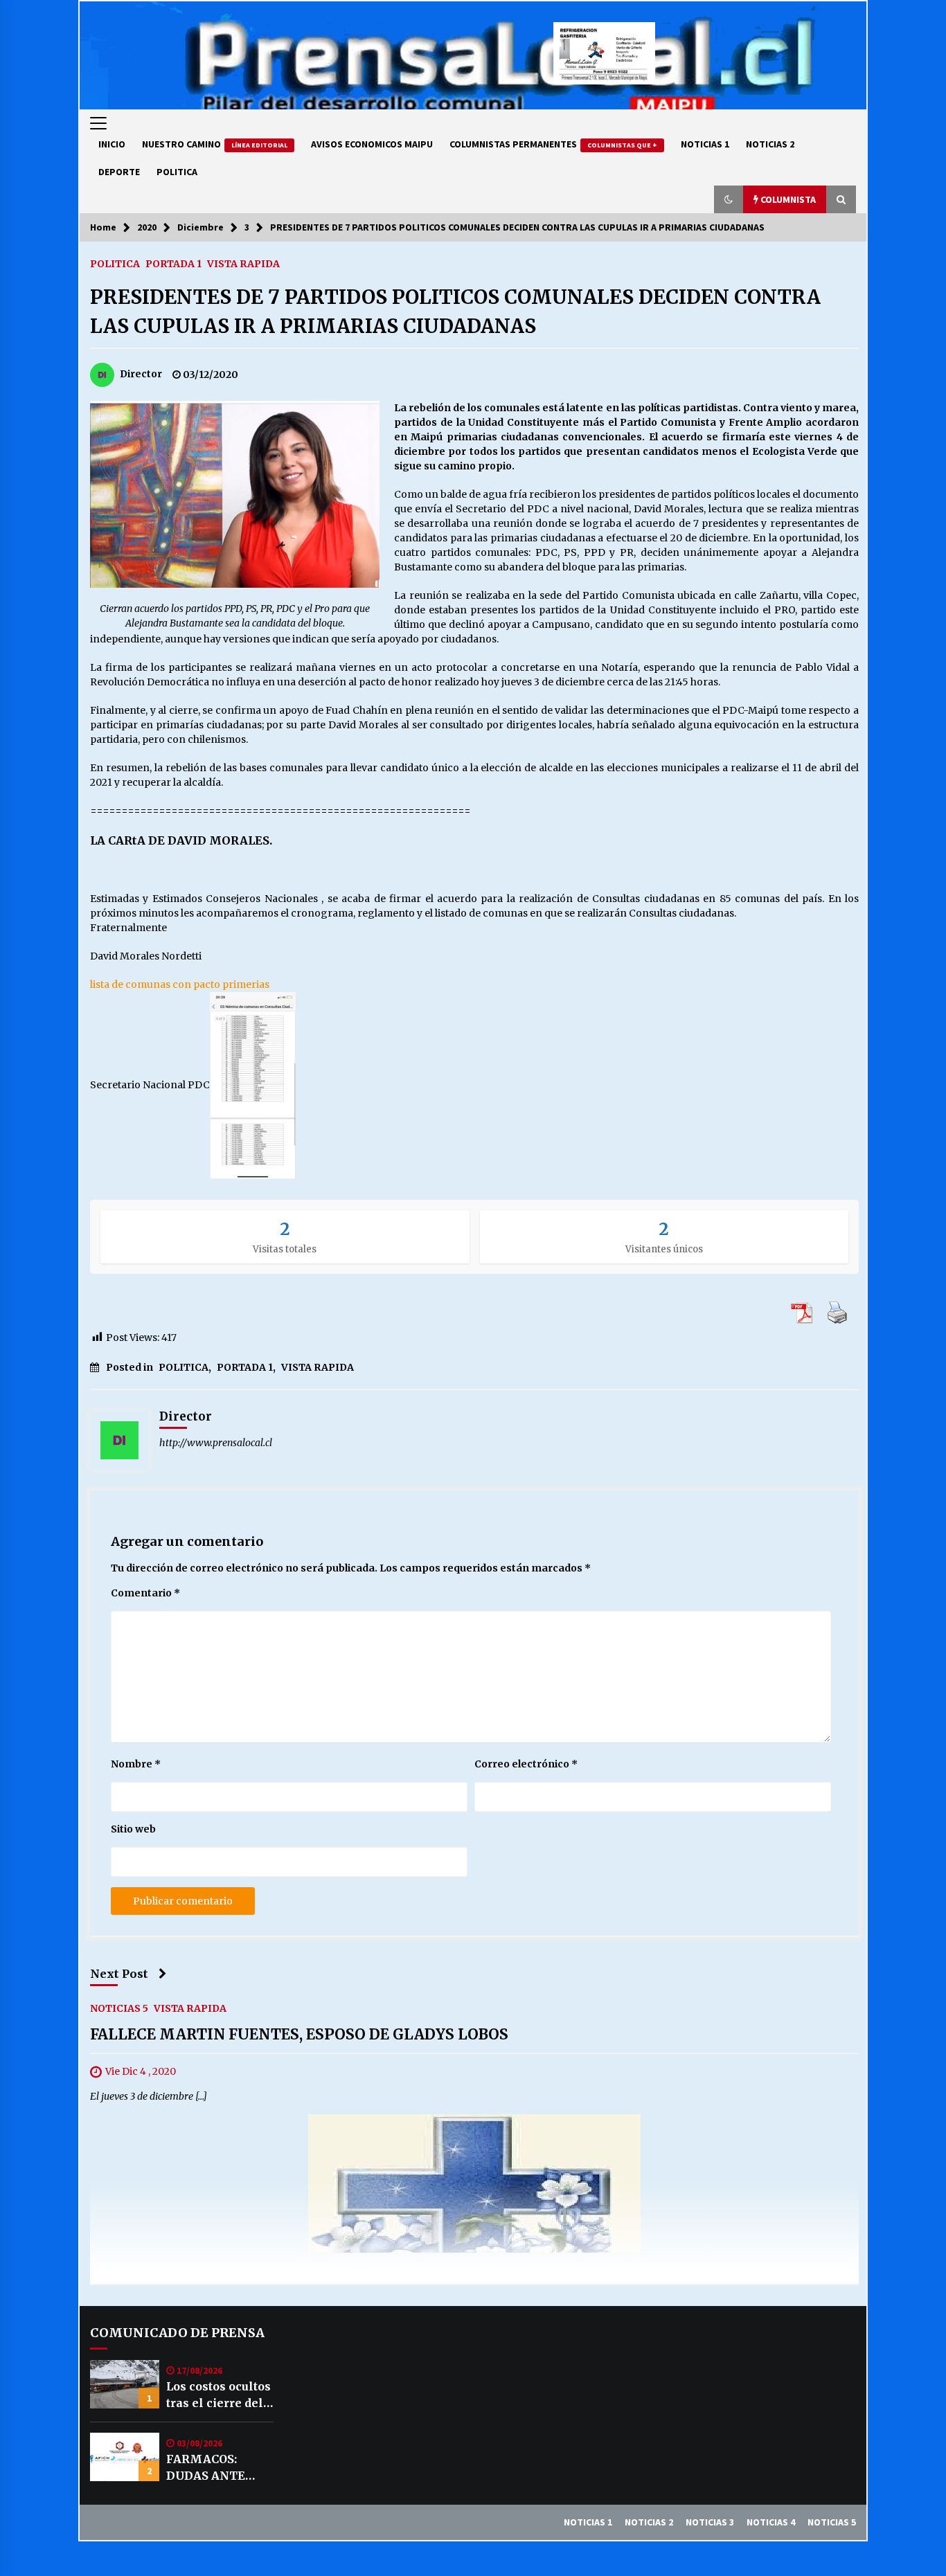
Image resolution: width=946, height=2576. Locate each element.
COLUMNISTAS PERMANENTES (553, 144)
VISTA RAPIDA (243, 263)
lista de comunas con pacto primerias (180, 984)
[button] (729, 199)
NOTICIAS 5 (119, 2008)
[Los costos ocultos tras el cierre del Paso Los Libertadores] (125, 2384)
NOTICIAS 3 (710, 2522)
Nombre (136, 1764)
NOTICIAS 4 (771, 2522)
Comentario (145, 1593)
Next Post (119, 1974)
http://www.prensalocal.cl (216, 1443)
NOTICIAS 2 (770, 144)
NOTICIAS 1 (705, 144)
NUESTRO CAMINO (215, 144)
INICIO (112, 144)
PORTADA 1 (173, 263)
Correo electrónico (526, 1764)
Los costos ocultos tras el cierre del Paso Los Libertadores (218, 2395)
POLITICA (177, 172)
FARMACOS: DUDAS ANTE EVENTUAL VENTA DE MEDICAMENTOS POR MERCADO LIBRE (218, 2468)
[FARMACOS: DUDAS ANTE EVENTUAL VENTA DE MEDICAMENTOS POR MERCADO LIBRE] (125, 2457)
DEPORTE (119, 172)
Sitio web (133, 1829)
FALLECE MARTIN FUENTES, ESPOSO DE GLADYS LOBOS (299, 2034)
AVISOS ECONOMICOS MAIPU (372, 144)
